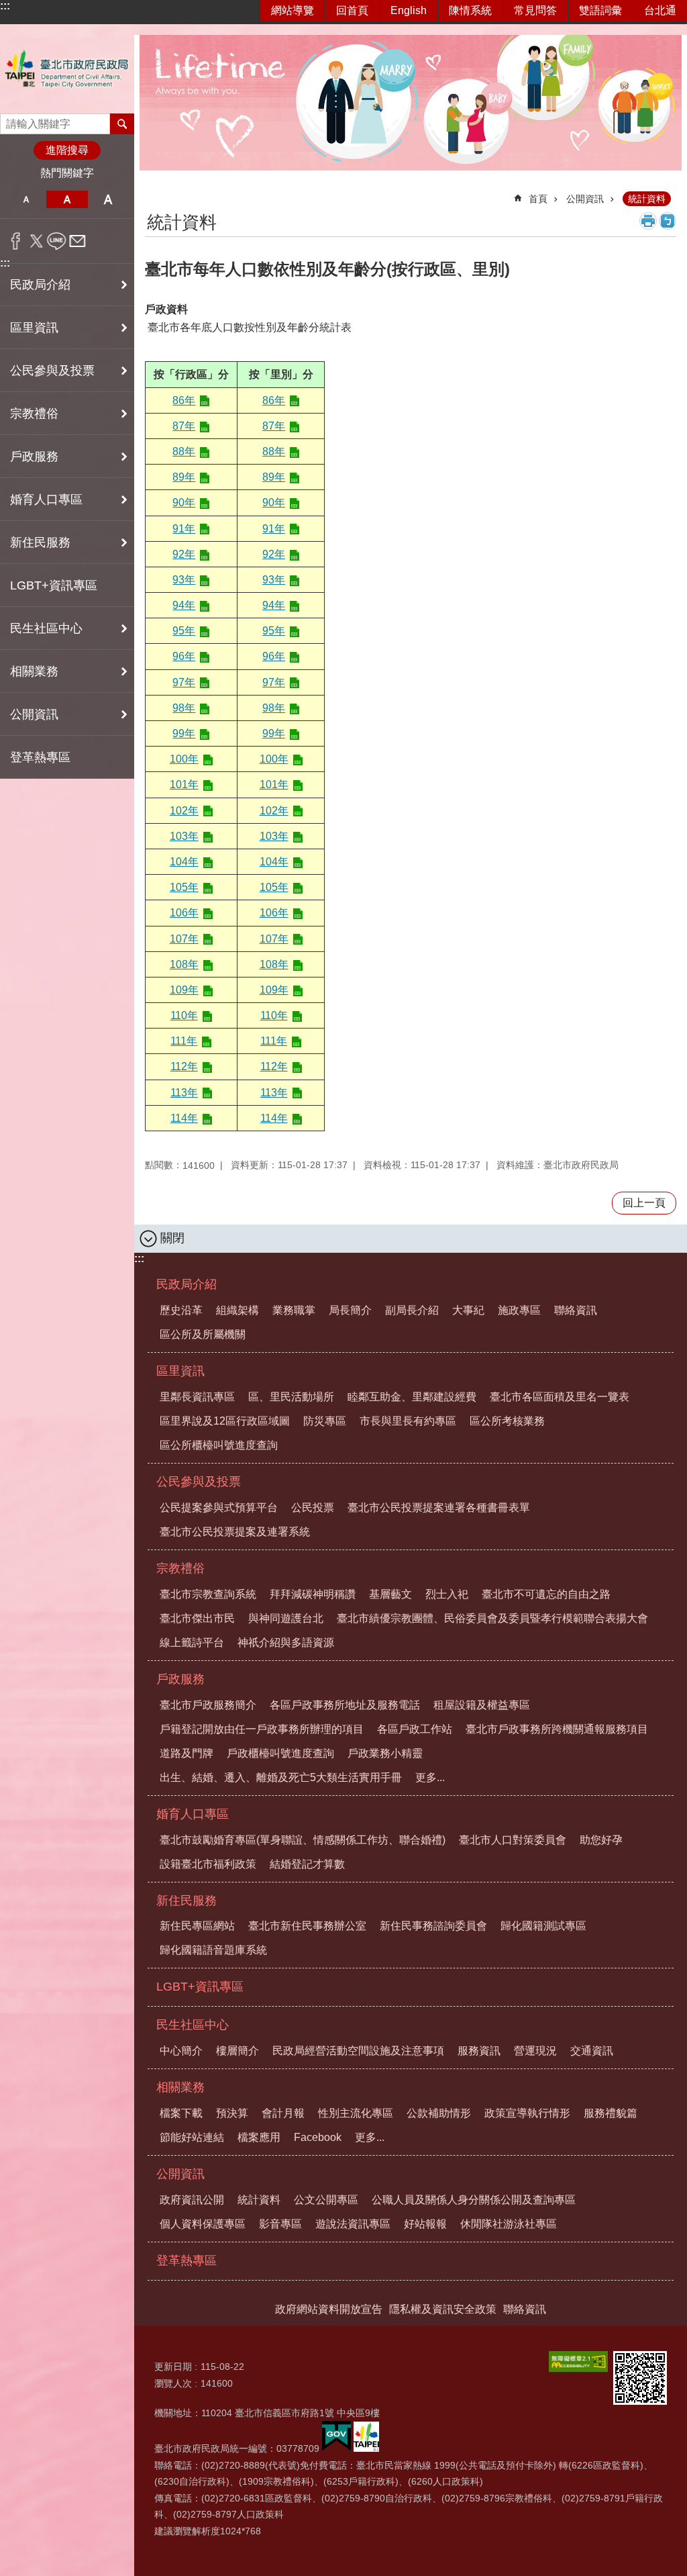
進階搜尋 (67, 150)
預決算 (232, 2113)
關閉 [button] (172, 1238)
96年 (184, 656)
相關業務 (180, 2087)
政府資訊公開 (192, 2200)
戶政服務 (180, 1679)
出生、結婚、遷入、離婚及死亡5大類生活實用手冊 (281, 1777)
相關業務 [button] (34, 671)
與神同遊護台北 (286, 1618)
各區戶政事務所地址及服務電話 (345, 1705)
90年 (184, 503)
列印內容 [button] (648, 221)
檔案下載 (181, 2113)
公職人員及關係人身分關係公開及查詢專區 (474, 2200)
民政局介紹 (187, 1284)
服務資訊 (479, 2051)
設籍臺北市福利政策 (208, 1864)
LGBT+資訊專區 (54, 585)
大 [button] (108, 199)
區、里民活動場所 (291, 1397)
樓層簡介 (237, 2051)
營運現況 (535, 2051)
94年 (184, 605)
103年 (184, 836)
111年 (184, 1041)
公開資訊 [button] (34, 714)
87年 (184, 426)
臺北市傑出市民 (197, 1618)
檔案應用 (259, 2137)
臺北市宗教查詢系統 (208, 1594)
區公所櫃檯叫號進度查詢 (219, 1445)
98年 (184, 708)
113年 (184, 1093)
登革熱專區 (40, 757)
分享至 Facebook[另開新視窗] (16, 241)
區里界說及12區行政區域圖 (225, 1421)
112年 (184, 1066)
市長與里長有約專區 (408, 1421)
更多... (430, 1777)
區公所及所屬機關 (203, 1334)
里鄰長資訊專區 (197, 1397)
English (409, 10)
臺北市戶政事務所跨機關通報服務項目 (557, 1729)
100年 (184, 759)
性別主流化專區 (356, 2113)
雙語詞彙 (600, 10)
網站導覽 (293, 10)
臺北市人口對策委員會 (513, 1840)
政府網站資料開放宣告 (329, 2309)
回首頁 (352, 10)
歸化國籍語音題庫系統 (213, 1950)
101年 (184, 784)
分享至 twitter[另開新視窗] (37, 241)
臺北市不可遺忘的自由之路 (546, 1594)
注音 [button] (668, 221)
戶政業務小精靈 (385, 1753)
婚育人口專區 (193, 1814)
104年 (184, 862)
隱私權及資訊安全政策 (443, 2309)
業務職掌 (294, 1310)
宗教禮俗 (180, 1568)
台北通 (660, 10)
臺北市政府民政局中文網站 (67, 69)
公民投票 (313, 1508)
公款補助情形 (439, 2113)
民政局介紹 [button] (40, 285)
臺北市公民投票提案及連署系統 (235, 1532)
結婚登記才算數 (307, 1864)
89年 (184, 477)
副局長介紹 (412, 1310)
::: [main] (153, 193)
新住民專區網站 (197, 1926)
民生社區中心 (193, 2025)
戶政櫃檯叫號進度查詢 (280, 1753)
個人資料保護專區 (203, 2224)
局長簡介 (350, 1310)
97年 (184, 682)
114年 (184, 1118)
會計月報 (283, 2113)
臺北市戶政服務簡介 (208, 1705)
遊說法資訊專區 (353, 2224)
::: (5, 6)
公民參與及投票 (199, 1482)
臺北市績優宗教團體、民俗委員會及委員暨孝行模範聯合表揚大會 (492, 1618)
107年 (184, 939)
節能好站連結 (192, 2137)
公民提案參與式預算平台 (219, 1508)
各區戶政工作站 (415, 1729)
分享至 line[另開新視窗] (57, 241)
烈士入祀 (447, 1594)
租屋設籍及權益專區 (482, 1705)
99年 (184, 733)
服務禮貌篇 (611, 2113)
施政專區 (519, 1310)
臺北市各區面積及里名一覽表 (560, 1397)
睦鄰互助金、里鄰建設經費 (412, 1397)
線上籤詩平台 (192, 1642)
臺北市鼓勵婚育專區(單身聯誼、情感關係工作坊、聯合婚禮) (303, 1840)
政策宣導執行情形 (527, 2113)
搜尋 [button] (122, 124)
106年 (184, 913)
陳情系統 (470, 10)
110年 (184, 1015)
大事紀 (468, 1310)
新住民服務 (187, 1901)
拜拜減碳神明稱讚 (313, 1594)
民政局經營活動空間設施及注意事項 (358, 2051)
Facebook (318, 2137)
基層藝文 (390, 1594)
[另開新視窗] (578, 2362)
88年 (184, 451)
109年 (184, 990)
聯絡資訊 (576, 1310)
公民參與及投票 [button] (52, 371)
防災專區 (325, 1421)
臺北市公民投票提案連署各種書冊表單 (439, 1508)
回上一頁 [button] (644, 1203)
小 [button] (26, 199)
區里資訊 (180, 1371)
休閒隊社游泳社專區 (509, 2224)
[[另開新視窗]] (336, 2448)
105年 (184, 887)
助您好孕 (601, 1840)
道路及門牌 (187, 1753)
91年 (184, 529)
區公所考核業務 (507, 1421)
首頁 (538, 199)
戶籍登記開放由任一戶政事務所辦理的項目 (262, 1729)
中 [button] (67, 199)
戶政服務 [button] (34, 457)
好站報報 (425, 2224)
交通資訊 (592, 2051)
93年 (184, 580)
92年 (184, 554)
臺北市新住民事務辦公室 (307, 1926)
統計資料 (647, 199)
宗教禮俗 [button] (34, 414)
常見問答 (535, 10)
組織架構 (237, 1310)
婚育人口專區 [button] (46, 499)
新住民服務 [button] (40, 542)
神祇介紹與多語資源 (286, 1642)
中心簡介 (181, 2051)
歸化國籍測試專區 (543, 1926)
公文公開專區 (326, 2200)
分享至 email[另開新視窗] (77, 241)
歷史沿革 (181, 1310)
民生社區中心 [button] (46, 628)
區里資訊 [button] (34, 328)
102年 (184, 811)
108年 (184, 964)
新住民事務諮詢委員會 (433, 1926)
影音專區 (280, 2224)
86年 (184, 400)
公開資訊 (585, 199)
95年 (184, 631)
